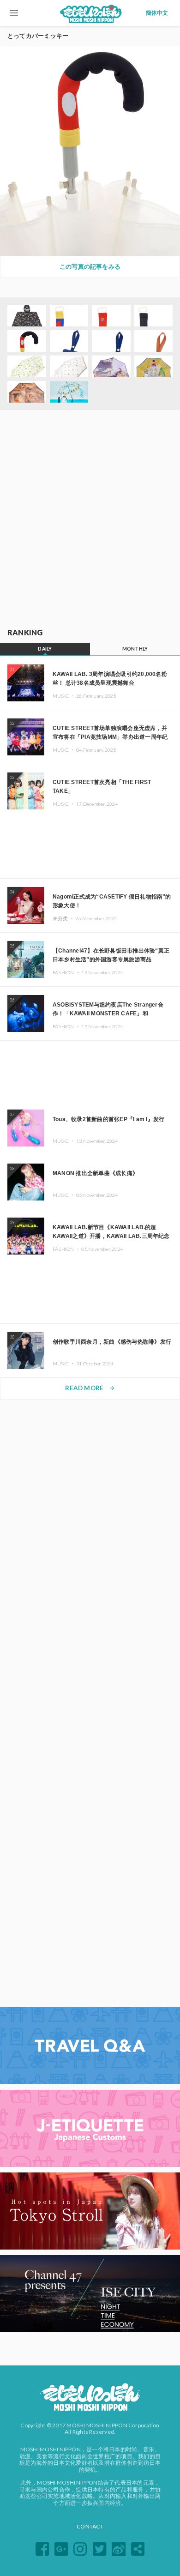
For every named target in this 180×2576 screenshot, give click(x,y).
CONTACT (90, 2526)
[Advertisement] (90, 519)
